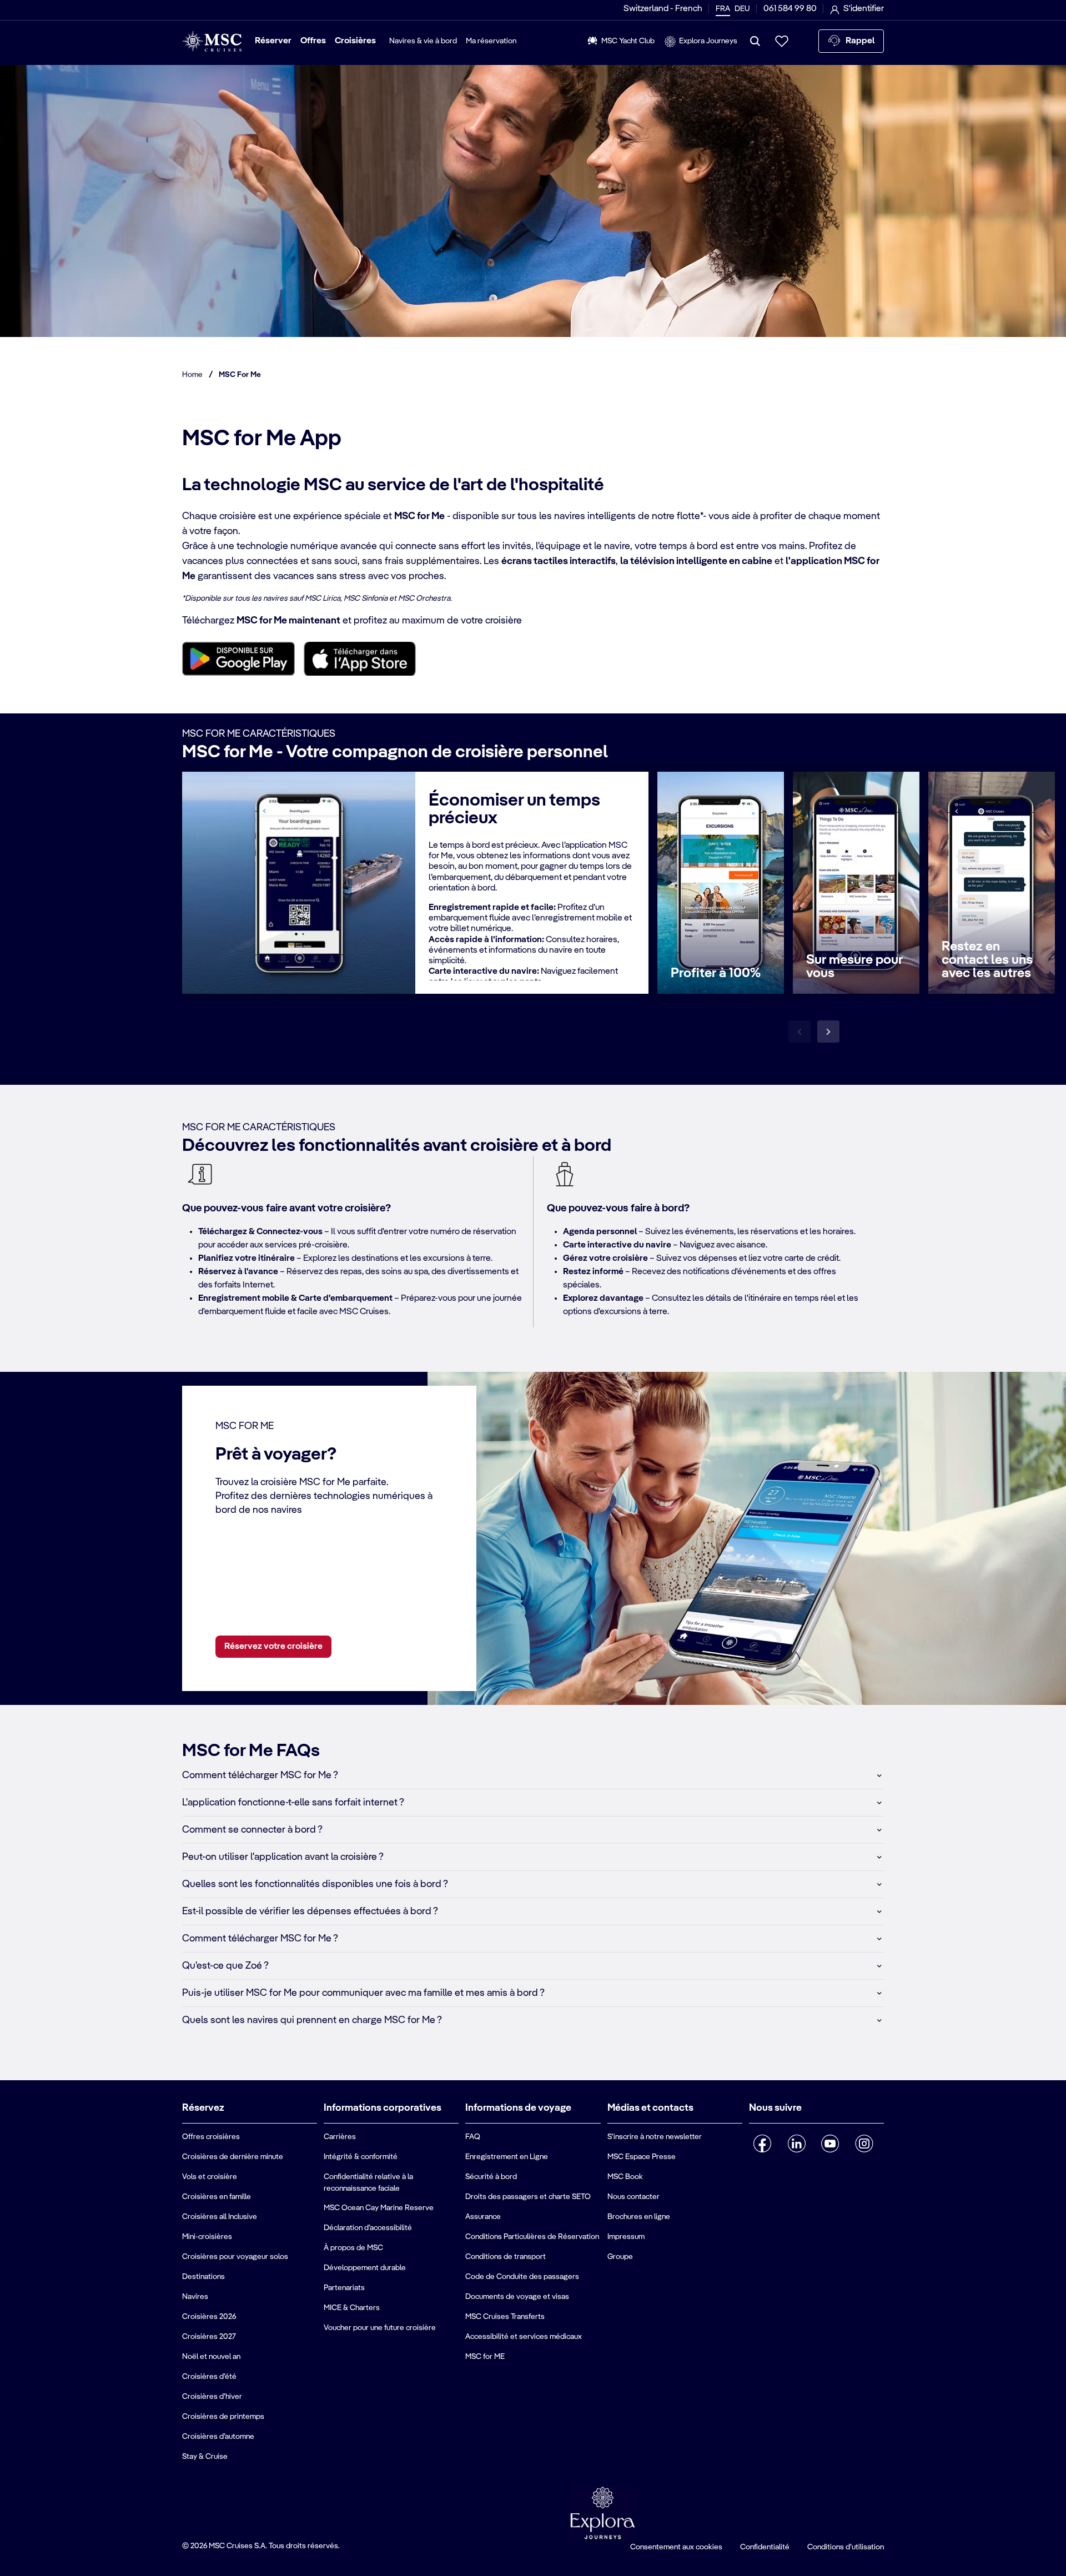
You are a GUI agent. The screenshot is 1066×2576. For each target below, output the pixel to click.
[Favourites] (782, 41)
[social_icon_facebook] (763, 2144)
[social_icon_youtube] (830, 2144)
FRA (723, 9)
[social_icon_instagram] (864, 2144)
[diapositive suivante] (828, 1032)
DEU (742, 9)
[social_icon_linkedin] (796, 2144)
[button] (533, 1775)
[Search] (755, 41)
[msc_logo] (212, 41)
